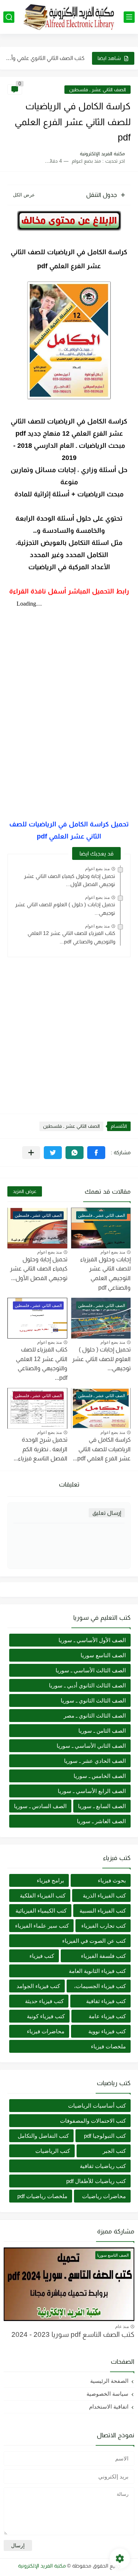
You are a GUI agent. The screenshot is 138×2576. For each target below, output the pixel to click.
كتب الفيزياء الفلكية (43, 1895)
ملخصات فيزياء (108, 2046)
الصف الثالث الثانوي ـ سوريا (93, 1700)
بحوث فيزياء (112, 1880)
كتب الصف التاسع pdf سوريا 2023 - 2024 (73, 2334)
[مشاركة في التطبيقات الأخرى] (31, 1153)
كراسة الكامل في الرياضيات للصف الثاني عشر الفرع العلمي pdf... (102, 1449)
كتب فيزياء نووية (107, 2031)
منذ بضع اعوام (97, 869)
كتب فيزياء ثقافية (106, 2001)
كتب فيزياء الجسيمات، (100, 1986)
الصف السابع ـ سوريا (102, 1806)
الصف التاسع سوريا (103, 1655)
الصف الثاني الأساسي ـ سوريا (91, 1746)
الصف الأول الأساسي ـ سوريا (92, 1640)
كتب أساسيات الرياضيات (97, 2106)
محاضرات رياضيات (104, 2196)
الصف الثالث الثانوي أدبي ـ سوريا (87, 1685)
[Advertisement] (69, 1032)
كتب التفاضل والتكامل (43, 2136)
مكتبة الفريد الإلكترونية (42, 2566)
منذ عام (122, 2327)
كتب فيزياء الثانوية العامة (97, 1971)
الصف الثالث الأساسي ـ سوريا (91, 1670)
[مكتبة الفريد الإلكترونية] (69, 17)
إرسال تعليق (107, 1513)
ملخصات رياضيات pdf (42, 2196)
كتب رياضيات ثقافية (103, 2166)
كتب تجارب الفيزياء (104, 1926)
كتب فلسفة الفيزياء (103, 1956)
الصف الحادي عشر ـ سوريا (95, 1761)
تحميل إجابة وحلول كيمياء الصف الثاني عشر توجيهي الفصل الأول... (70, 880)
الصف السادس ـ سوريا (40, 1806)
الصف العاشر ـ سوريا (101, 1821)
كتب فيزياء (42, 1956)
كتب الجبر (114, 2151)
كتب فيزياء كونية (46, 2016)
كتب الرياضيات (53, 2151)
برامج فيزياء (50, 1880)
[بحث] (9, 17)
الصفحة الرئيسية (109, 2381)
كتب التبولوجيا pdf (105, 2136)
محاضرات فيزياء (46, 2031)
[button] (96, 1153)
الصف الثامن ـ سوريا (102, 1731)
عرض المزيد (25, 1191)
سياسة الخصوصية (107, 2394)
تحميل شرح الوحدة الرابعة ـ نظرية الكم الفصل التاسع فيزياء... (40, 1449)
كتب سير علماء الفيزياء (42, 1926)
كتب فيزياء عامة (107, 2016)
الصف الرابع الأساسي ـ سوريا (92, 1791)
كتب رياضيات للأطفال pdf (96, 2181)
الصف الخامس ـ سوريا (100, 1776)
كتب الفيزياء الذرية (104, 1895)
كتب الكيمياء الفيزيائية (41, 1911)
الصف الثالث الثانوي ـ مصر (95, 1716)
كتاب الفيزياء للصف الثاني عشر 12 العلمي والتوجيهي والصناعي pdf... (71, 937)
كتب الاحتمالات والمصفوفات (93, 2121)
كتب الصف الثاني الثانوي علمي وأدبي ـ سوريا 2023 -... (45, 51)
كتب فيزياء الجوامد (38, 1986)
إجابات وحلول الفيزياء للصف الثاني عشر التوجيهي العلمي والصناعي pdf (105, 1273)
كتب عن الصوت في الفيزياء (94, 1941)
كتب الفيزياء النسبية (103, 1911)
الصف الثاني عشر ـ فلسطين (98, 90)
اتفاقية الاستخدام (109, 2407)
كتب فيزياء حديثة (44, 2001)
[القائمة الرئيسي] (129, 17)
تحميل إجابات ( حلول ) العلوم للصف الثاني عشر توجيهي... (101, 1359)
